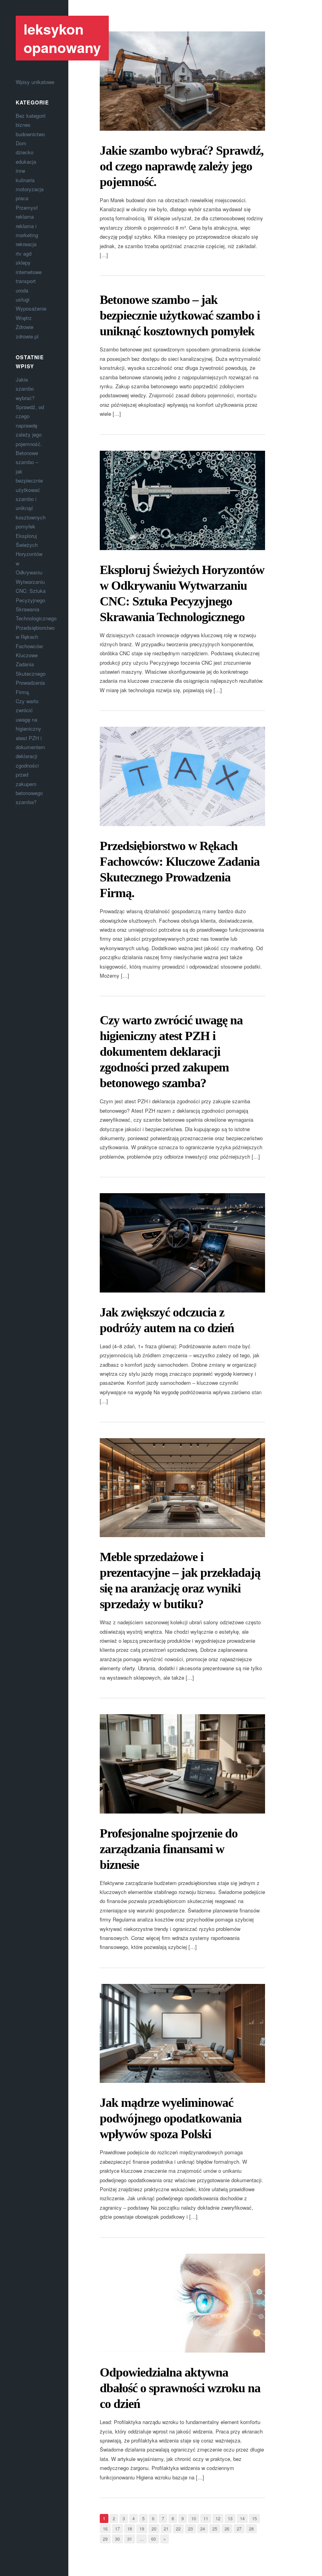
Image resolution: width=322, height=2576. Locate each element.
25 (215, 2528)
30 (117, 2539)
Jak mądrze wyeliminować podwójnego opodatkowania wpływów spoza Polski (171, 2118)
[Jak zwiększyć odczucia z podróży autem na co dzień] (182, 1243)
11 (206, 2518)
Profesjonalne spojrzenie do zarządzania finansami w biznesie (169, 1849)
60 (154, 2539)
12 (218, 2518)
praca (22, 198)
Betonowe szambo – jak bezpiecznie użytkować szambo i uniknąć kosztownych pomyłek (31, 490)
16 (105, 2528)
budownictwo (30, 134)
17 (117, 2528)
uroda (22, 290)
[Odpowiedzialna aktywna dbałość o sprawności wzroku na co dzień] (182, 2303)
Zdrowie (25, 327)
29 (105, 2539)
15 (254, 2518)
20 (154, 2528)
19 (142, 2528)
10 (194, 2518)
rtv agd (24, 253)
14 (242, 2518)
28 (251, 2528)
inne (20, 171)
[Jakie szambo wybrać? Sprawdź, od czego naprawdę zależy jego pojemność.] (182, 81)
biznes (23, 125)
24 (203, 2528)
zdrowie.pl (27, 336)
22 (178, 2528)
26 (227, 2528)
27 (239, 2528)
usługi (23, 299)
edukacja (26, 162)
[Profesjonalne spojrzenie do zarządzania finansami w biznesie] (182, 1764)
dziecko (25, 152)
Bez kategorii (31, 116)
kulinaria (25, 180)
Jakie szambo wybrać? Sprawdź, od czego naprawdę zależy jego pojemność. (182, 166)
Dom (21, 143)
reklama (25, 217)
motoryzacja (30, 189)
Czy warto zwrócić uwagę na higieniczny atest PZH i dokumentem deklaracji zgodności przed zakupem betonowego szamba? (171, 1051)
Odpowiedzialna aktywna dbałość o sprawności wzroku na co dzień (180, 2388)
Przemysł (27, 208)
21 (166, 2528)
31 (130, 2539)
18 (130, 2528)
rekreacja (26, 244)
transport (26, 281)
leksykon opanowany (62, 38)
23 (190, 2528)
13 (230, 2518)
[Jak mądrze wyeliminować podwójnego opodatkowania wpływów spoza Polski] (182, 2034)
